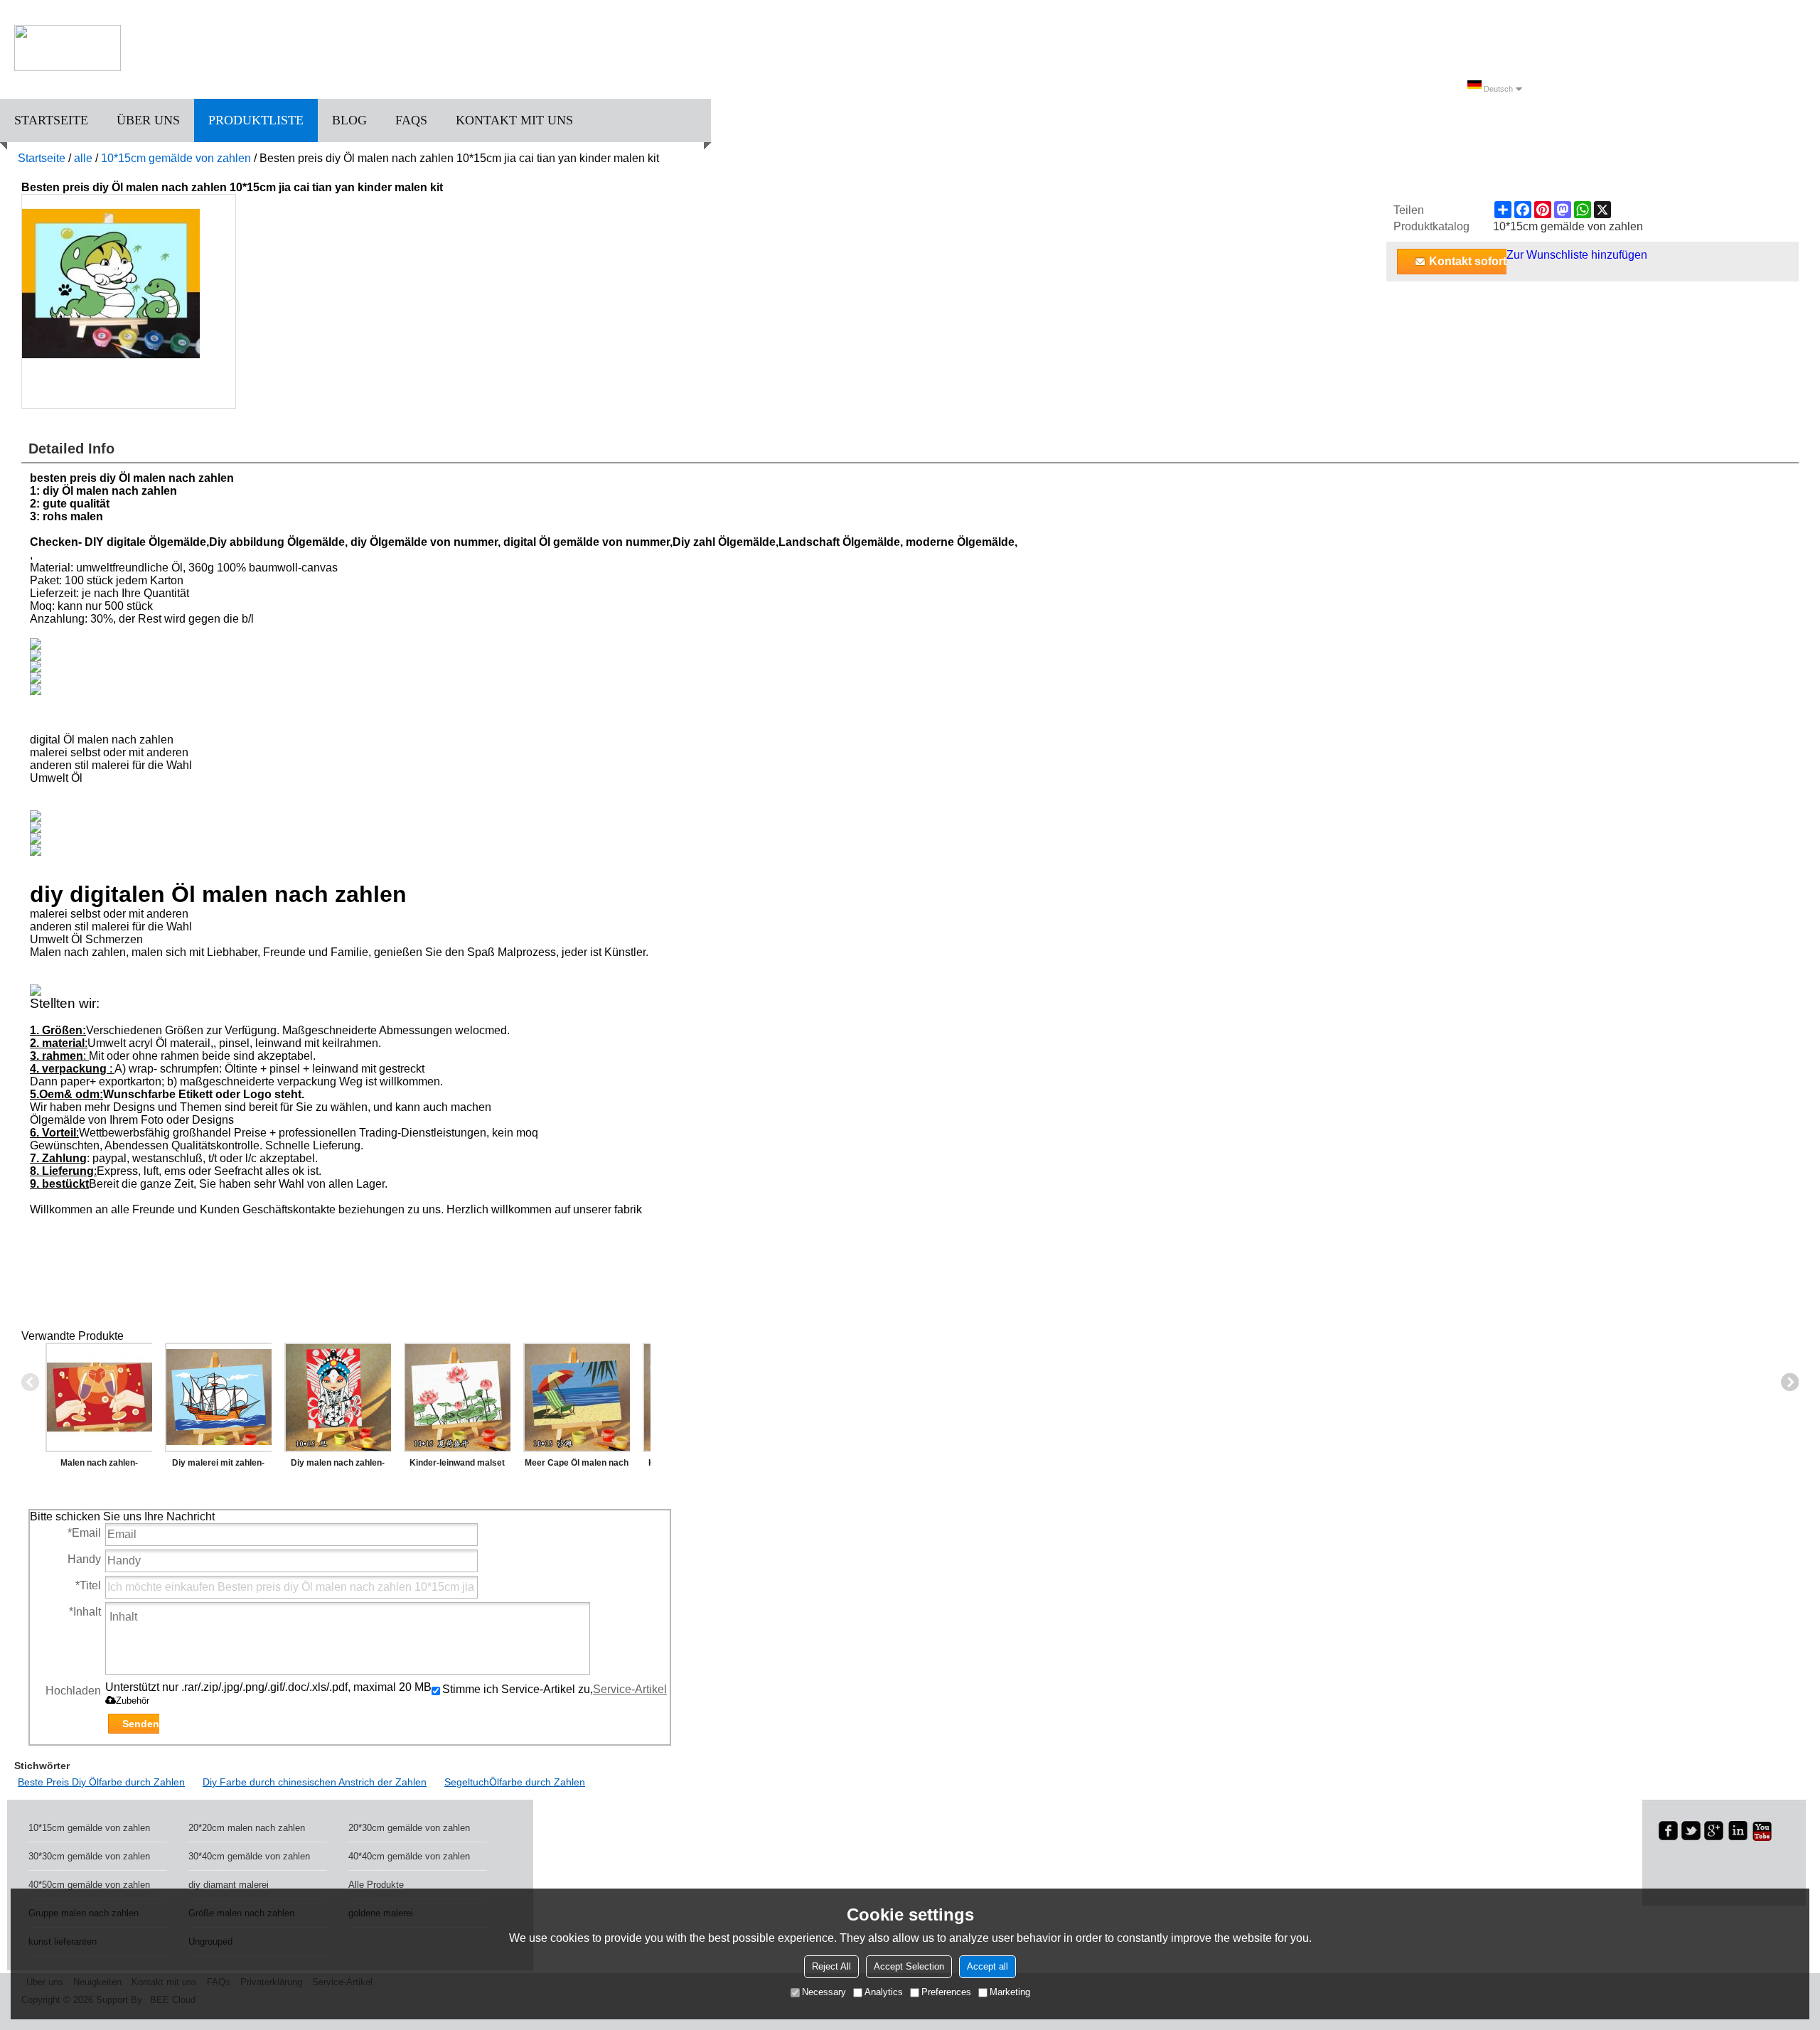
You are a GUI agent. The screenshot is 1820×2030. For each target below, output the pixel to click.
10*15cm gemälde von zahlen (176, 158)
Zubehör (133, 1701)
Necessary (824, 1992)
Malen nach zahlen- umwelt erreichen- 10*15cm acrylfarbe (99, 1466)
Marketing (1010, 1992)
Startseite (51, 120)
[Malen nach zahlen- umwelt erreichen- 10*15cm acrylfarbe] (99, 1397)
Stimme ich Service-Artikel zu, (555, 1689)
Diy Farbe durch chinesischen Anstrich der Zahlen (315, 1782)
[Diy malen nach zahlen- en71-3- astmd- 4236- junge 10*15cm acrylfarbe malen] (338, 1397)
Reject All (831, 1966)
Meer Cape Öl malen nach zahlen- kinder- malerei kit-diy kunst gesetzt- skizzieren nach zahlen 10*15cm (577, 1466)
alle (83, 158)
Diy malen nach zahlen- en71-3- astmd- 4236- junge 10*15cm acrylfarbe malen (338, 1466)
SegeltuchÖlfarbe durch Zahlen (515, 1782)
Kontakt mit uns (514, 120)
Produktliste (256, 120)
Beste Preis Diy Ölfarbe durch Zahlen (101, 1782)
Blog (349, 120)
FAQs (411, 120)
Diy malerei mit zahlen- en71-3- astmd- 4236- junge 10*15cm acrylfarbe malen (219, 1466)
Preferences (946, 1992)
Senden (141, 1724)
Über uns (148, 120)
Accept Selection (909, 1966)
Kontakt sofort (1468, 261)
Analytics (884, 1992)
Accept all (987, 1966)
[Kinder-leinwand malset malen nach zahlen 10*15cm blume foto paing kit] (457, 1397)
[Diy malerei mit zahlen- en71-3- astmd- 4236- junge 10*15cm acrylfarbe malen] (218, 1397)
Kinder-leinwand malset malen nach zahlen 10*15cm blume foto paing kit (457, 1466)
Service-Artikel (630, 1689)
